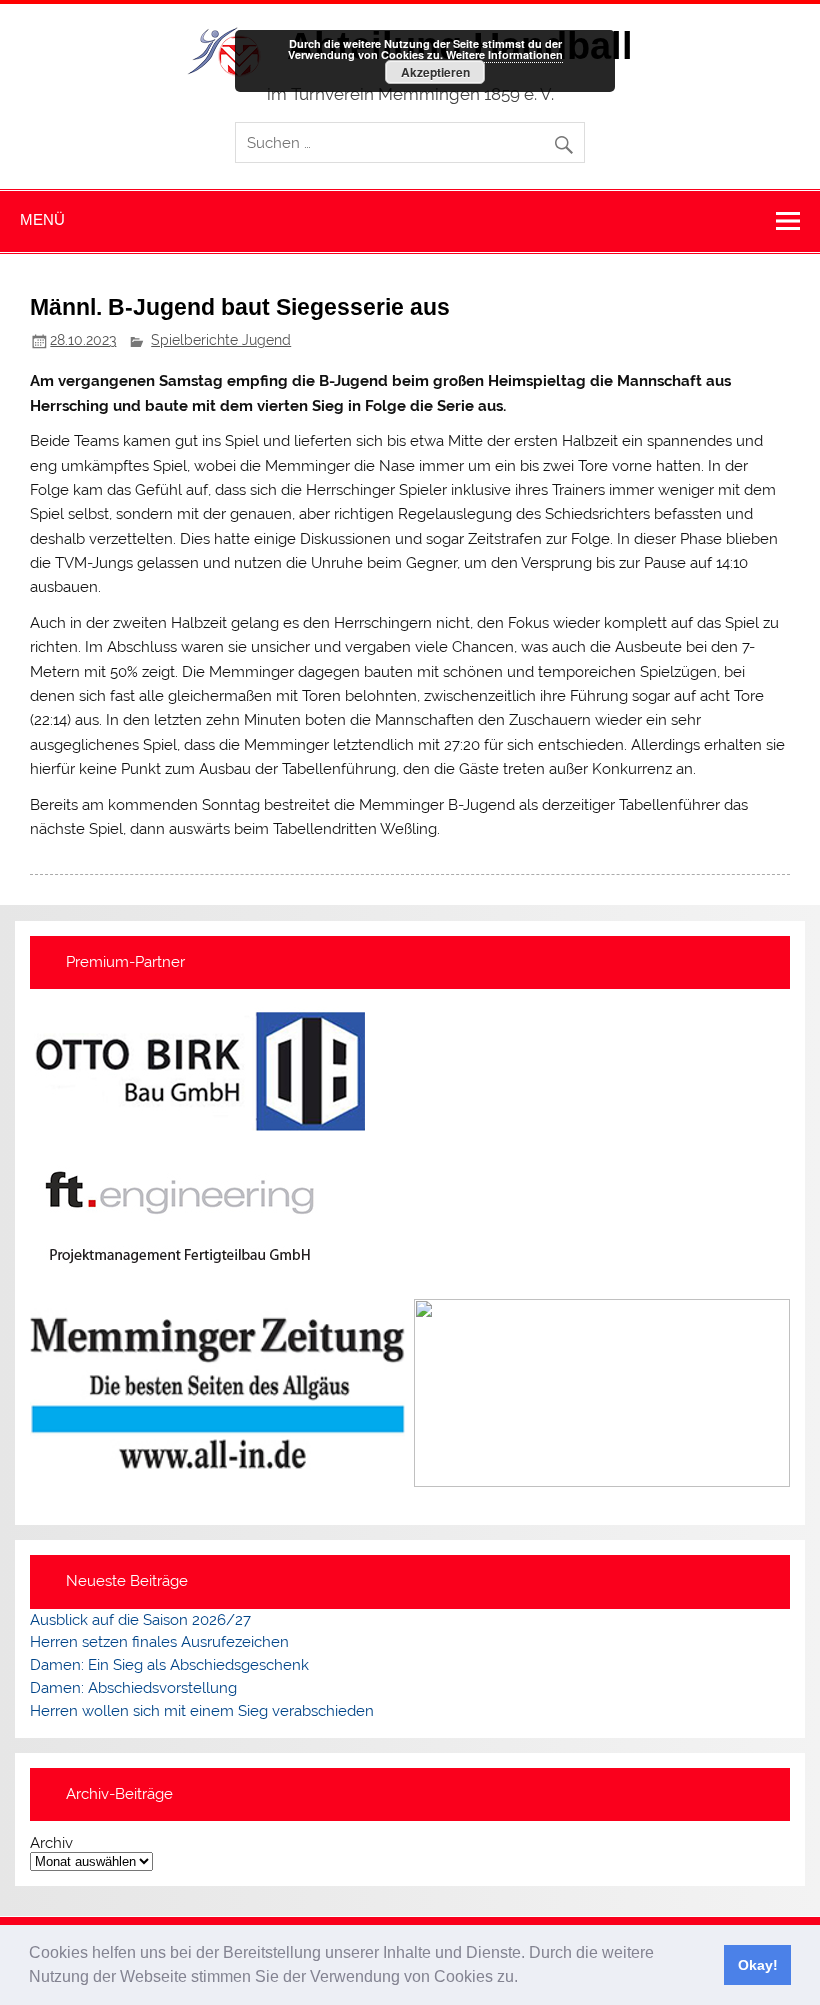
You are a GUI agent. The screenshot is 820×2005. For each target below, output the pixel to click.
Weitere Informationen (504, 54)
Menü (42, 219)
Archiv (51, 1843)
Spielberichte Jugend (221, 340)
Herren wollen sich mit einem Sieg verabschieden (202, 1711)
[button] (525, 1979)
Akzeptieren (435, 72)
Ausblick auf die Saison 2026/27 (140, 1620)
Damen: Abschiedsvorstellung (133, 1688)
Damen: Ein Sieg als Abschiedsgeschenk (169, 1665)
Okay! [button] (758, 1965)
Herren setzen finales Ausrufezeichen (159, 1642)
